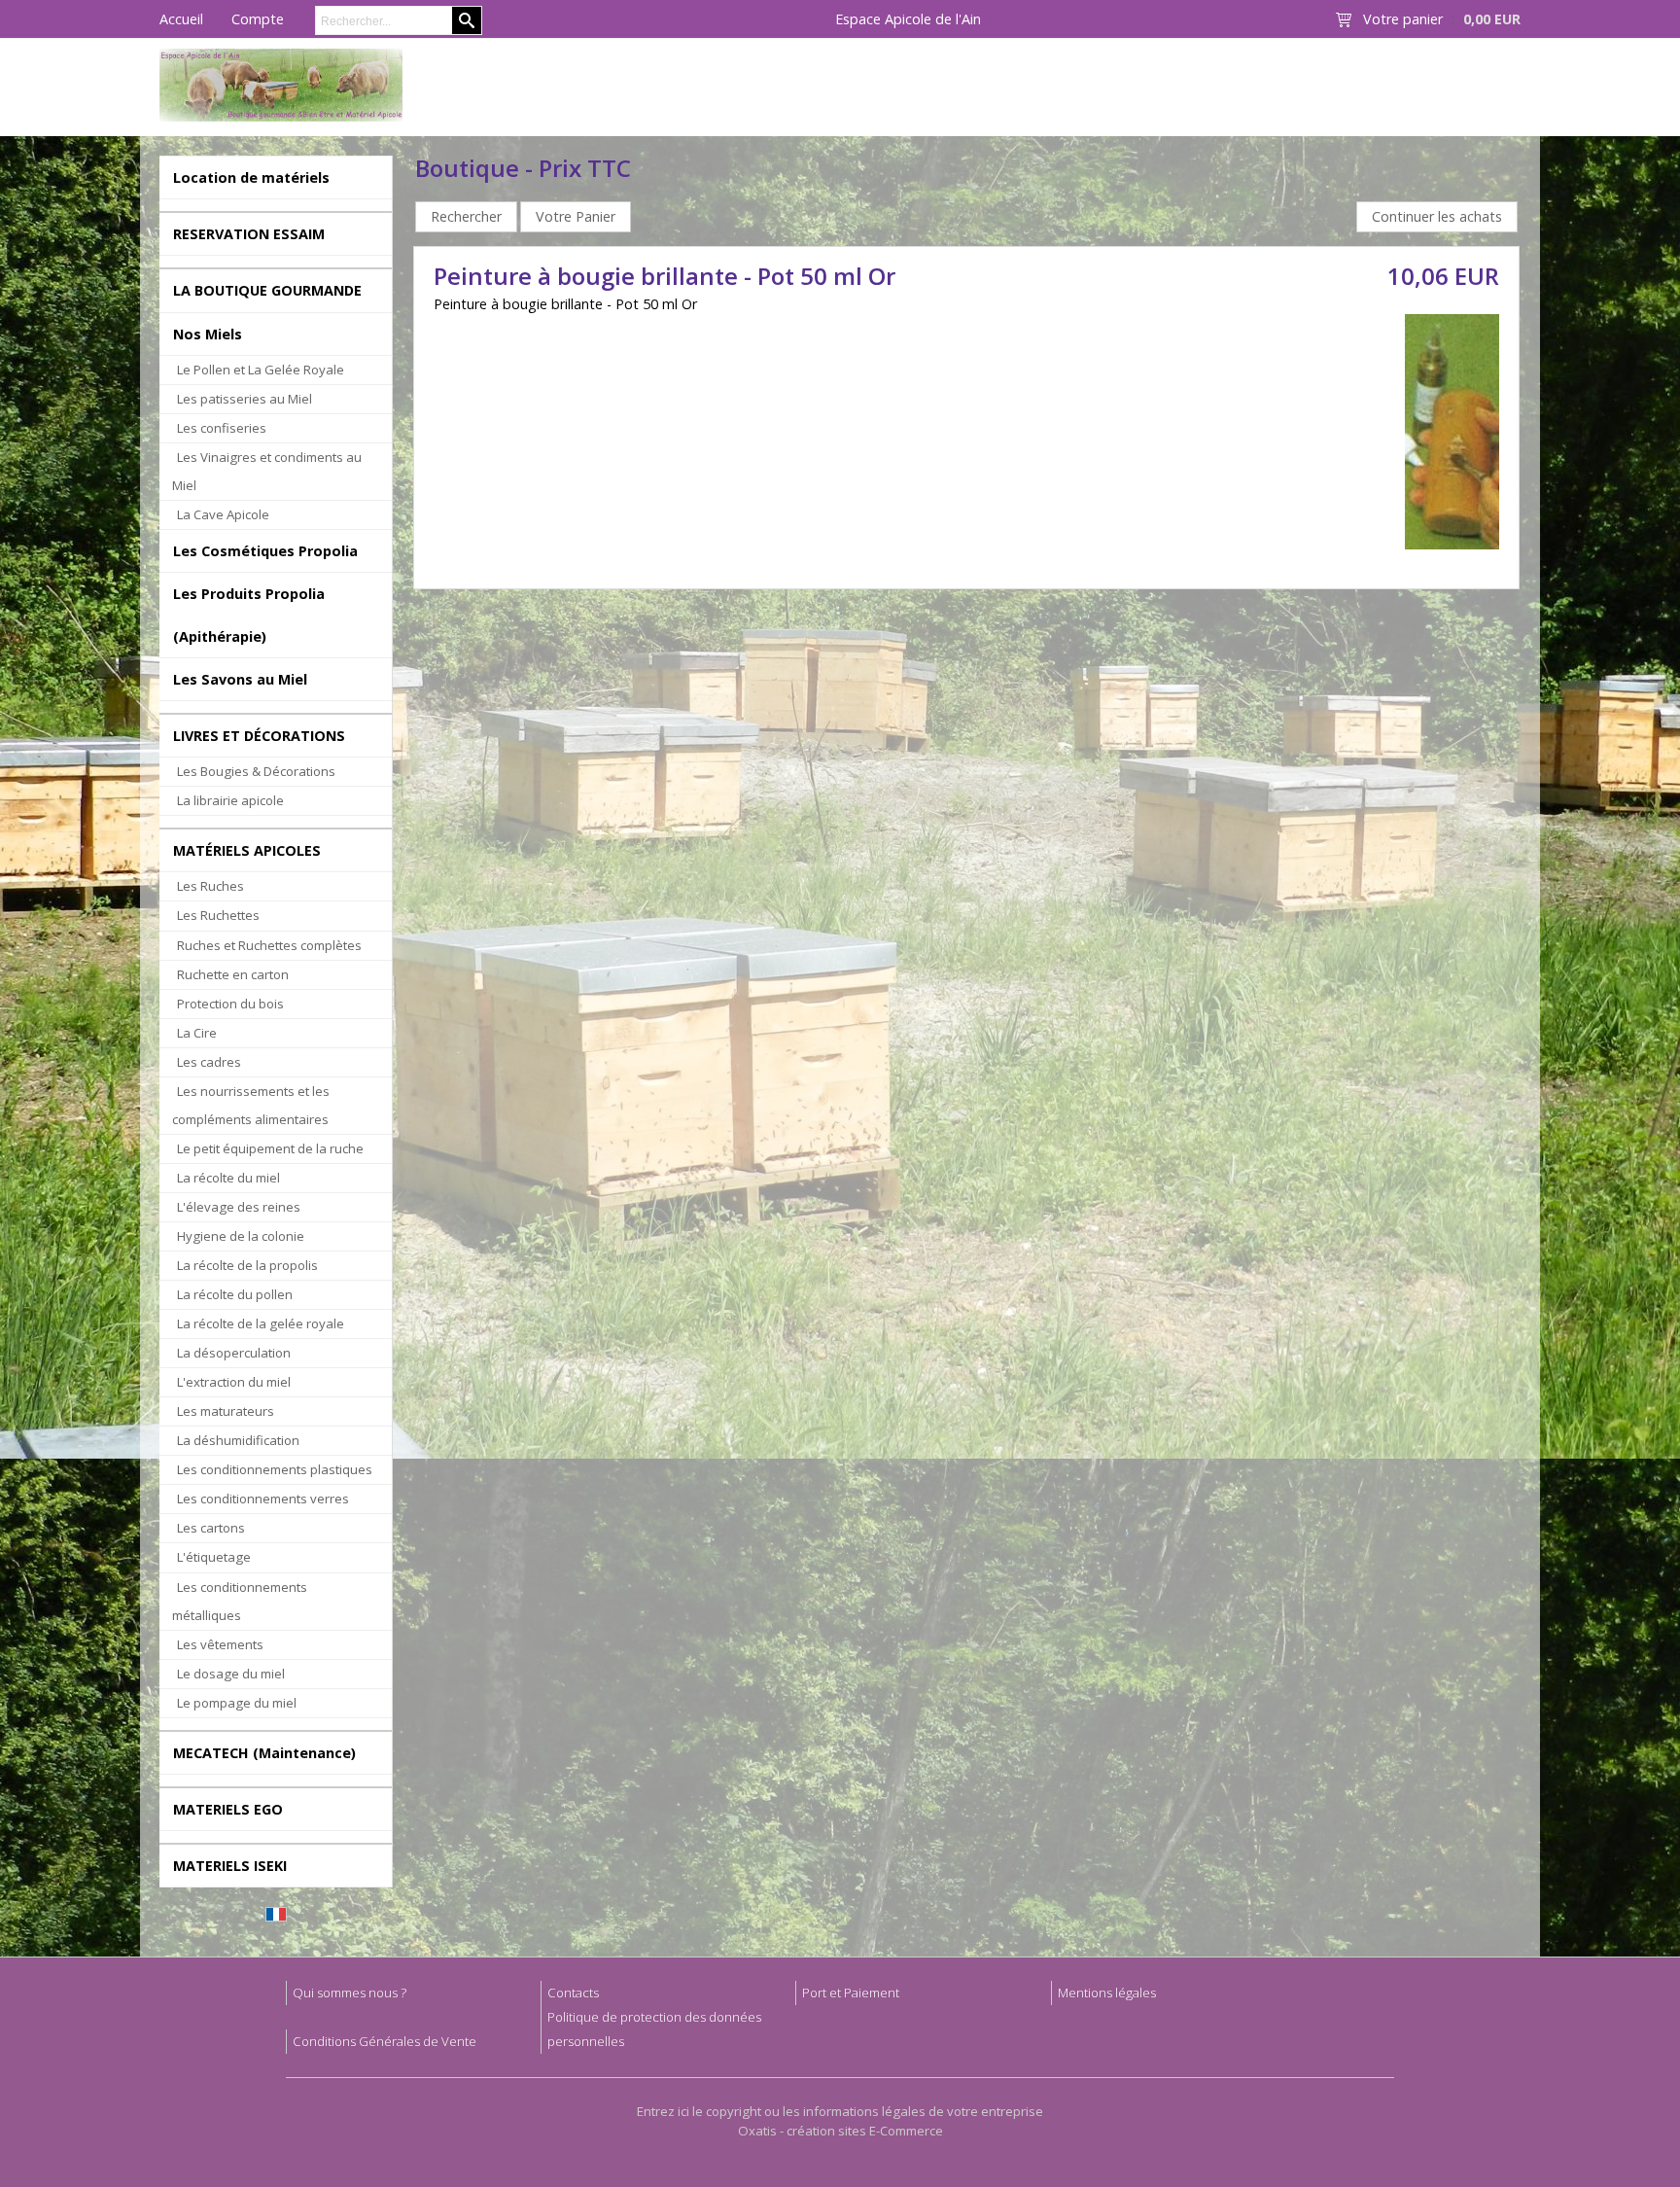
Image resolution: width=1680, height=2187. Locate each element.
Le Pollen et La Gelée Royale (261, 370)
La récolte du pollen (235, 1294)
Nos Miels (208, 334)
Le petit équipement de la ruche (270, 1148)
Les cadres (209, 1062)
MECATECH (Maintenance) (264, 1753)
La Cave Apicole (223, 514)
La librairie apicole (230, 800)
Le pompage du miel (237, 1703)
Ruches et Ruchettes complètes (269, 945)
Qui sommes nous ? (350, 1993)
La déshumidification (238, 1440)
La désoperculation (234, 1353)
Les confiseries (222, 428)
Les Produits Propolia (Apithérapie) (249, 615)
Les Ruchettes (218, 915)
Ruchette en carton (233, 974)
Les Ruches (210, 886)
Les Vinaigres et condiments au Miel (267, 471)
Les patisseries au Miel (245, 399)
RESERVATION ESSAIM (249, 234)
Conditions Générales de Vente (385, 2041)
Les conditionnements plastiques (275, 1469)
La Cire (197, 1033)
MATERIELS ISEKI (230, 1866)
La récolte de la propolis (247, 1265)
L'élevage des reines (239, 1207)
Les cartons (211, 1528)
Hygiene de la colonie (241, 1236)
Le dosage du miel (231, 1674)
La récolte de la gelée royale (261, 1323)
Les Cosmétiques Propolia (265, 551)
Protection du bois (230, 1004)
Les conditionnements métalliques (240, 1601)
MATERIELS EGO (228, 1809)
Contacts (573, 1993)
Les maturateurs (226, 1411)
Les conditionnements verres (263, 1499)
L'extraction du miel (234, 1382)
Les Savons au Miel (240, 679)
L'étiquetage (214, 1557)
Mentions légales (1107, 1993)
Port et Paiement (851, 1993)
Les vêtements (220, 1644)
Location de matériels (251, 177)
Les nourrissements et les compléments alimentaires (251, 1105)
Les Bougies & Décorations (256, 771)
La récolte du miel (228, 1178)
